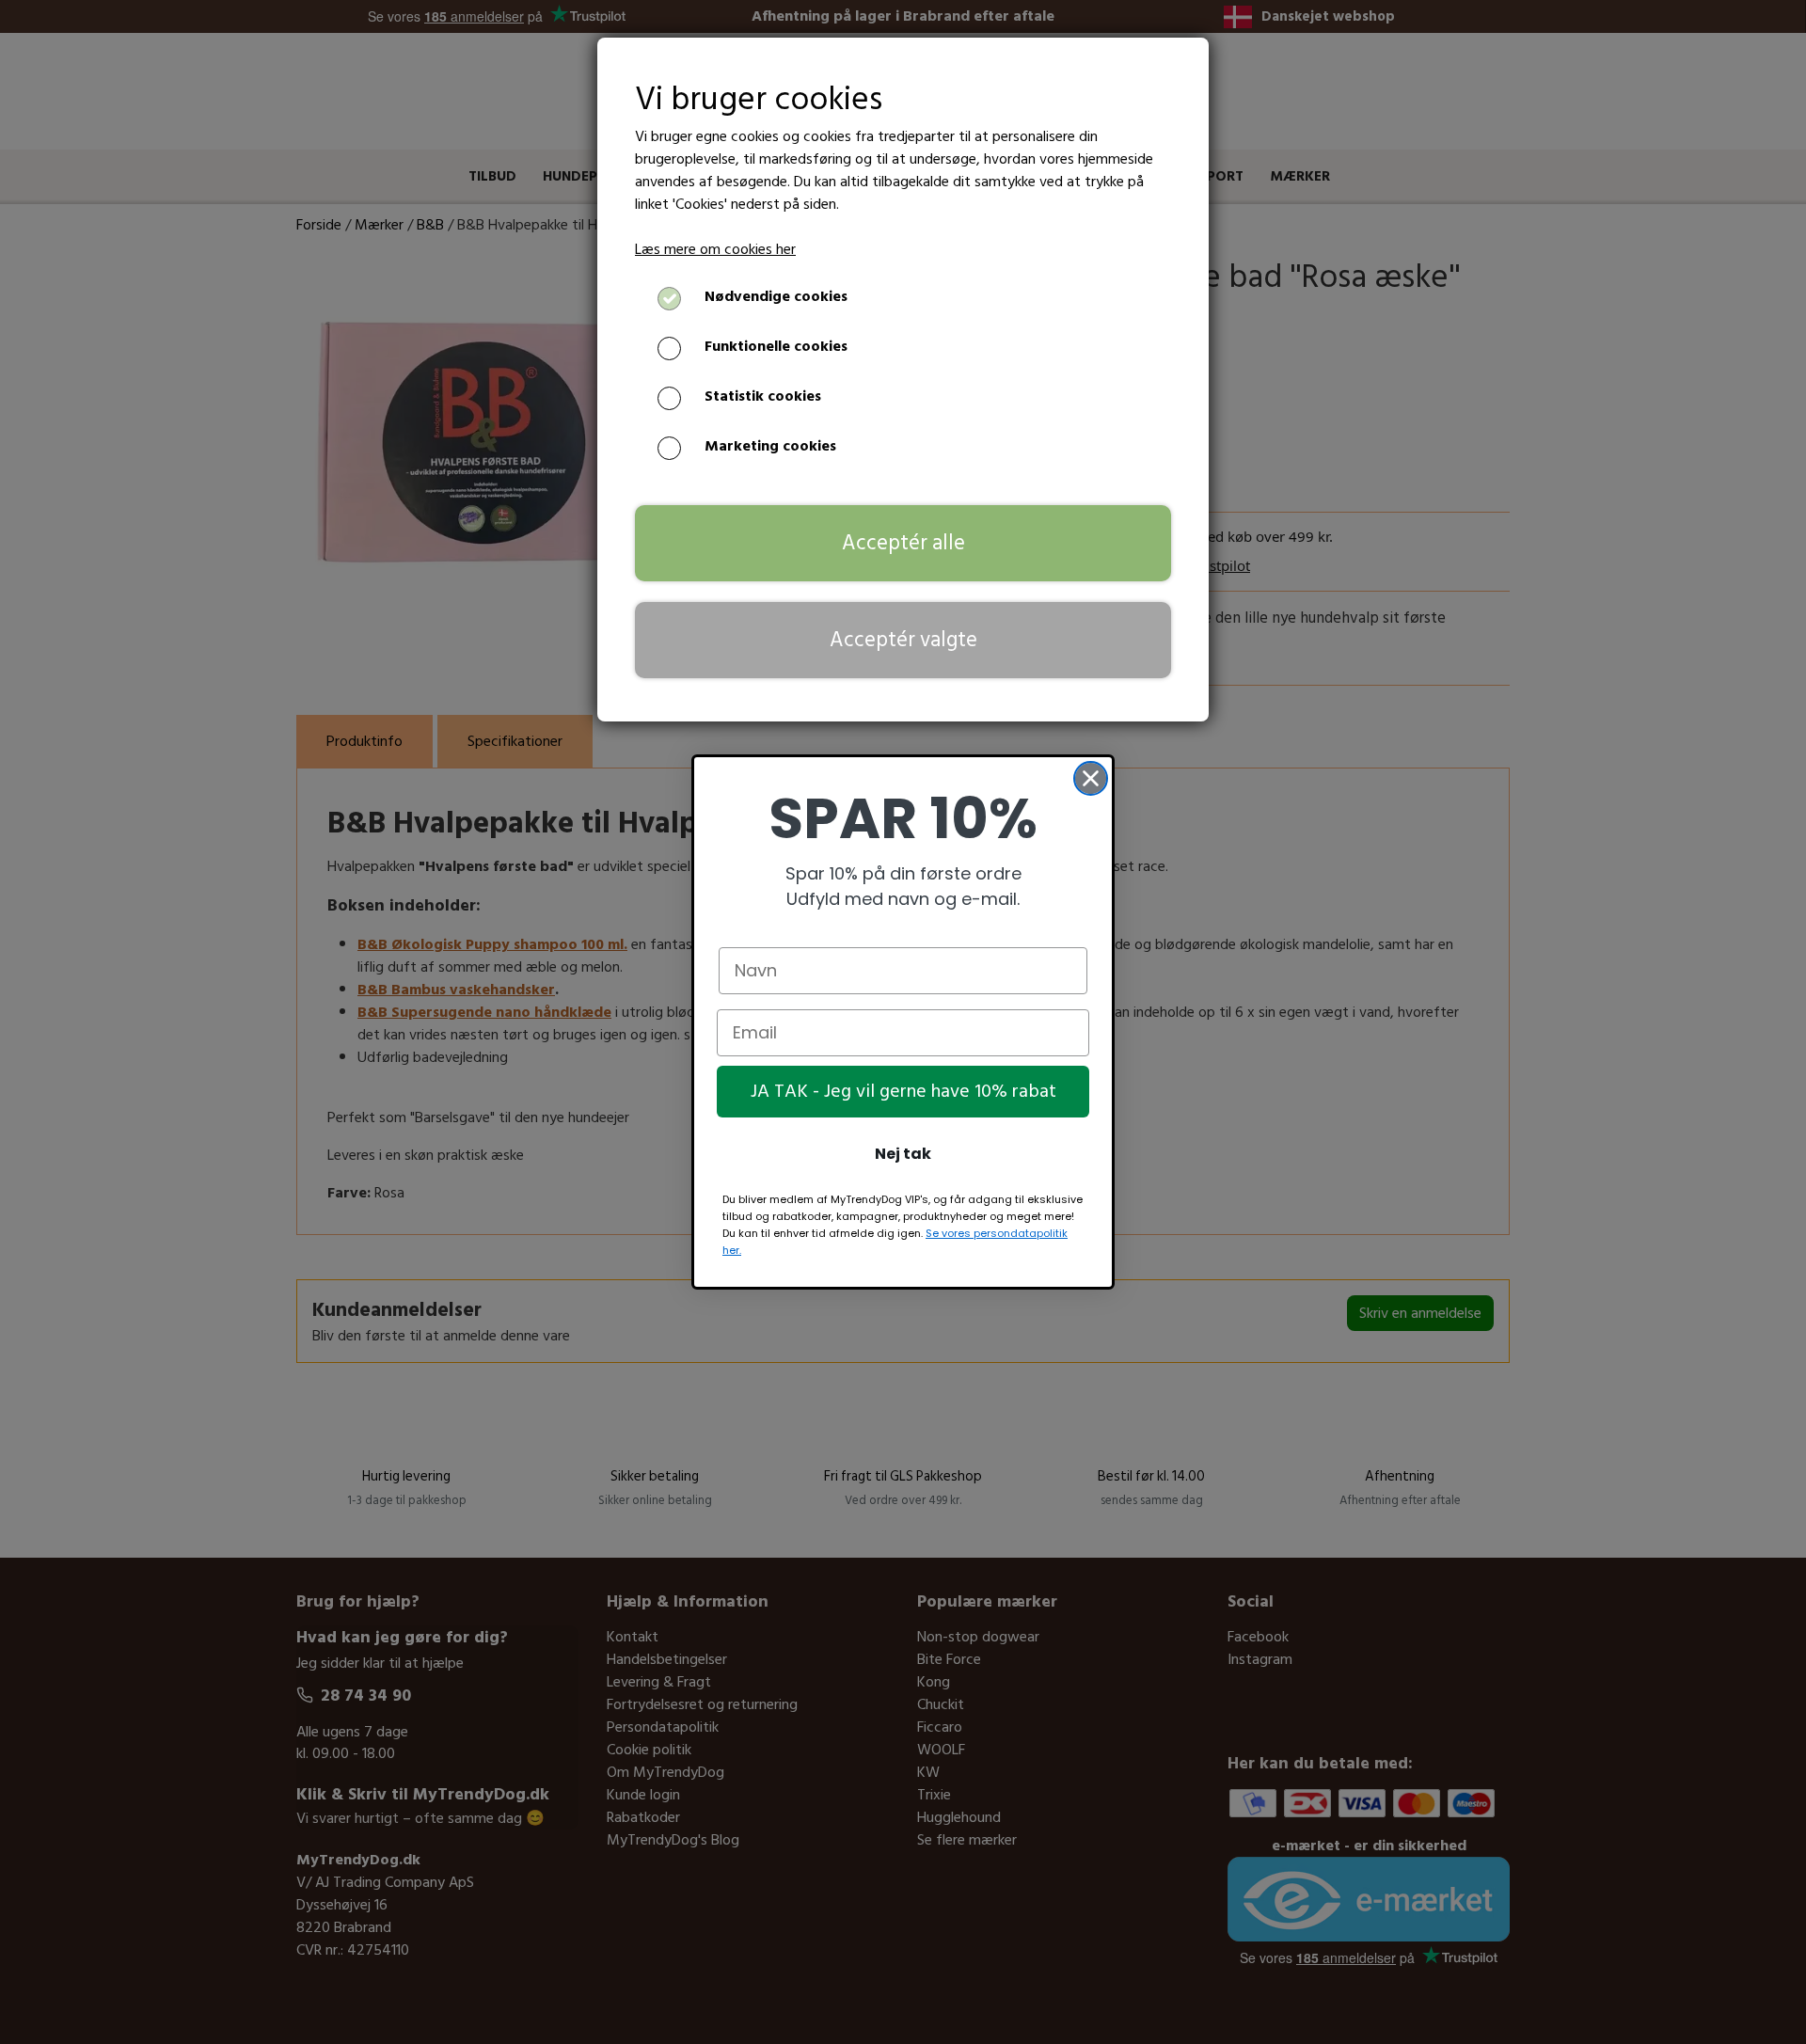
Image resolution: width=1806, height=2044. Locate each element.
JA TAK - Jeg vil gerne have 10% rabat (903, 1092)
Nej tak (903, 1154)
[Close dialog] (1091, 778)
